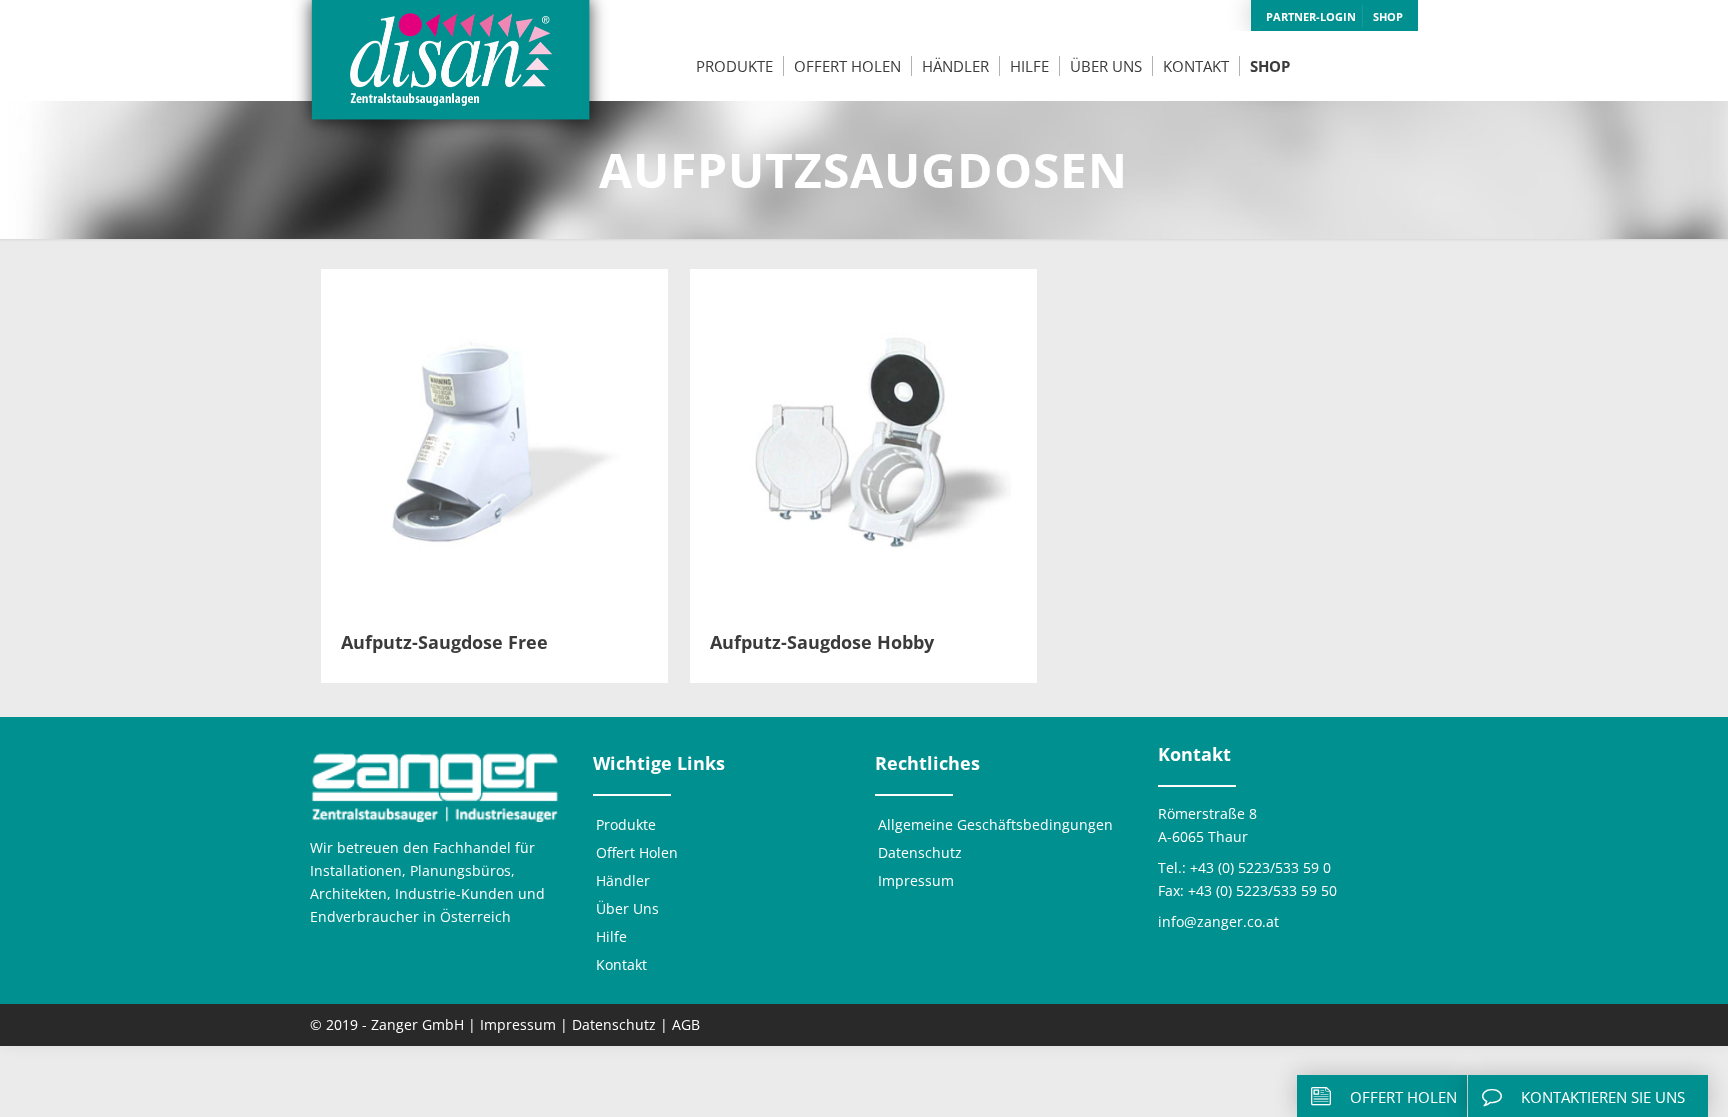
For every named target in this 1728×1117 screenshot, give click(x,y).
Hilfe (611, 936)
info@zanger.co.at (1218, 921)
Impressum (916, 880)
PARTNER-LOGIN (1311, 16)
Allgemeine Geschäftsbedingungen (995, 824)
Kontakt (621, 964)
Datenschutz (920, 852)
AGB (686, 1024)
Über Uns (627, 908)
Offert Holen (637, 852)
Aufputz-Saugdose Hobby (822, 642)
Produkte (626, 824)
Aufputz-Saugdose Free (444, 642)
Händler (623, 880)
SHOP (1388, 16)
